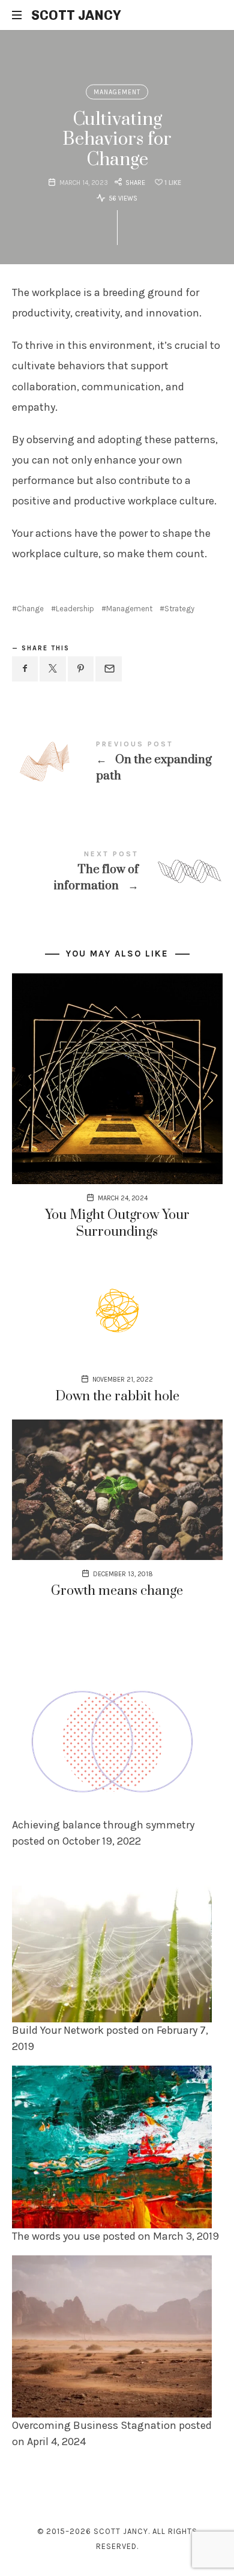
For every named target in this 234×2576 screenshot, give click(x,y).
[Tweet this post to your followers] (53, 669)
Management (117, 92)
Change (30, 609)
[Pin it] (81, 669)
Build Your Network (58, 2031)
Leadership (75, 609)
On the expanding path (117, 762)
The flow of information (117, 872)
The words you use (56, 2236)
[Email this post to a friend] (109, 669)
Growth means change (117, 1591)
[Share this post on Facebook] (25, 669)
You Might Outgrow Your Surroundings (117, 1223)
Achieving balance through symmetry (103, 1825)
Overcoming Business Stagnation (94, 2425)
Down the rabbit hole (117, 1396)
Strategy (179, 609)
